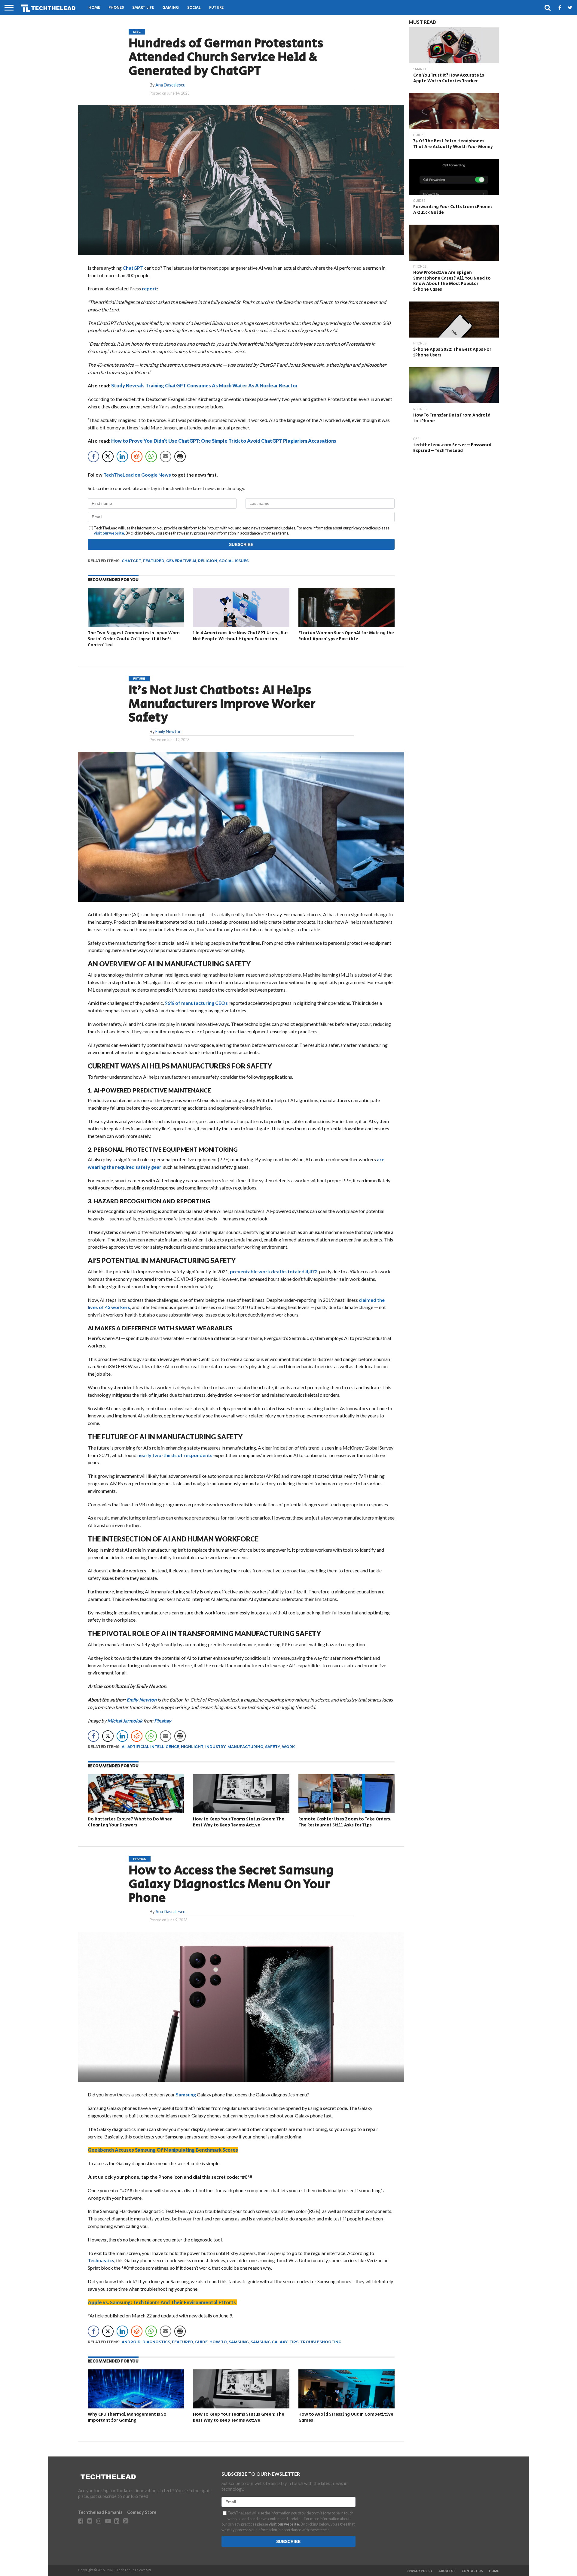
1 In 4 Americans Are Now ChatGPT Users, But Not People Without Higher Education (241, 636)
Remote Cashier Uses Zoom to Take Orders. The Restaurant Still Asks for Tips (345, 1822)
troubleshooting (321, 2342)
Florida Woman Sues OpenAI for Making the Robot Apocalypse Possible (346, 636)
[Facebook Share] (93, 456)
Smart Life (143, 8)
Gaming (171, 8)
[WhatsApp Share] (151, 456)
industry (215, 1747)
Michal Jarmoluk (125, 1721)
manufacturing (245, 1747)
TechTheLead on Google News (137, 475)
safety (273, 1747)
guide (201, 2342)
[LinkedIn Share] (122, 456)
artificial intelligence (153, 1747)
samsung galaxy (269, 2342)
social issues (234, 561)
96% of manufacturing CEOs (196, 1003)
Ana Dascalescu (170, 85)
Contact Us (472, 2571)
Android (131, 2342)
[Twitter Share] (108, 456)
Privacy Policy (420, 2571)
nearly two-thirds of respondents (175, 1455)
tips (294, 2342)
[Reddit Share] (137, 456)
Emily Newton (168, 731)
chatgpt (131, 561)
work (288, 1747)
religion (208, 561)
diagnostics (156, 2342)
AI (124, 1747)
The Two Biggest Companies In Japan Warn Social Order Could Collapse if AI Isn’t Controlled (134, 639)
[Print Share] (180, 456)
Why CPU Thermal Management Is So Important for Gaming (127, 2417)
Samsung (186, 2094)
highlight (192, 1747)
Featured (154, 561)
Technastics (101, 2260)
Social (194, 8)
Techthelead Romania (100, 2512)
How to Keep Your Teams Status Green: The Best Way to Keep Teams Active (239, 1822)
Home (94, 8)
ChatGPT (133, 268)
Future (216, 8)
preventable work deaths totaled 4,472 (274, 1271)
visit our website (109, 533)
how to (218, 2342)
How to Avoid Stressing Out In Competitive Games (346, 2417)
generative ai (181, 561)
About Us (447, 2571)
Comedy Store (142, 2512)
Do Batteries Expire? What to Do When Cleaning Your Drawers (130, 1822)
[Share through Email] (166, 456)
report (149, 288)
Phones (116, 8)
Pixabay (163, 1721)
